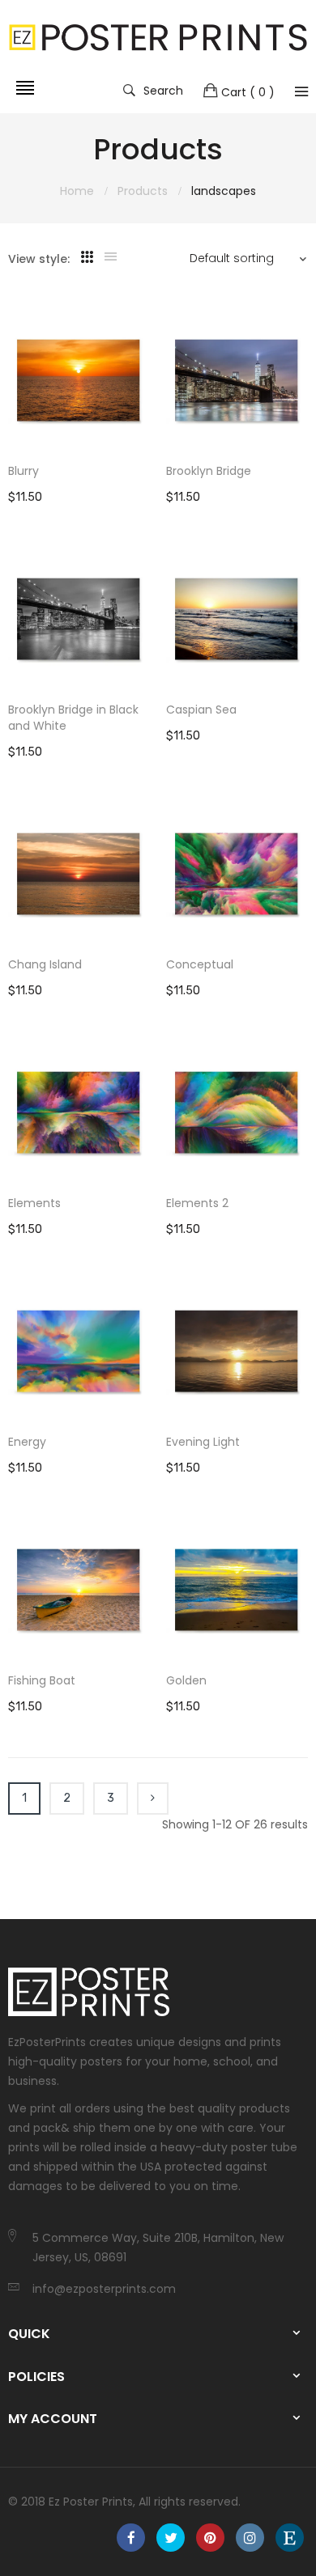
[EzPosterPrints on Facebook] (131, 2538)
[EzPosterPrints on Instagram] (250, 2538)
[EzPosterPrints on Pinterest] (210, 2538)
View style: (39, 259)
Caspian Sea (201, 710)
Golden (186, 1680)
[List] (111, 257)
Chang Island (45, 964)
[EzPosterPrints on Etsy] (290, 2538)
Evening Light (203, 1442)
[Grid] (87, 257)
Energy (27, 1442)
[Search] (301, 91)
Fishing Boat (42, 1680)
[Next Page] (153, 1799)
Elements (34, 1203)
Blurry (23, 471)
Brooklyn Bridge (209, 471)
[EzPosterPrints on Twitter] (171, 2538)
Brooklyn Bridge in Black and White (73, 718)
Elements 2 (197, 1203)
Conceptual (200, 964)
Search (163, 90)
